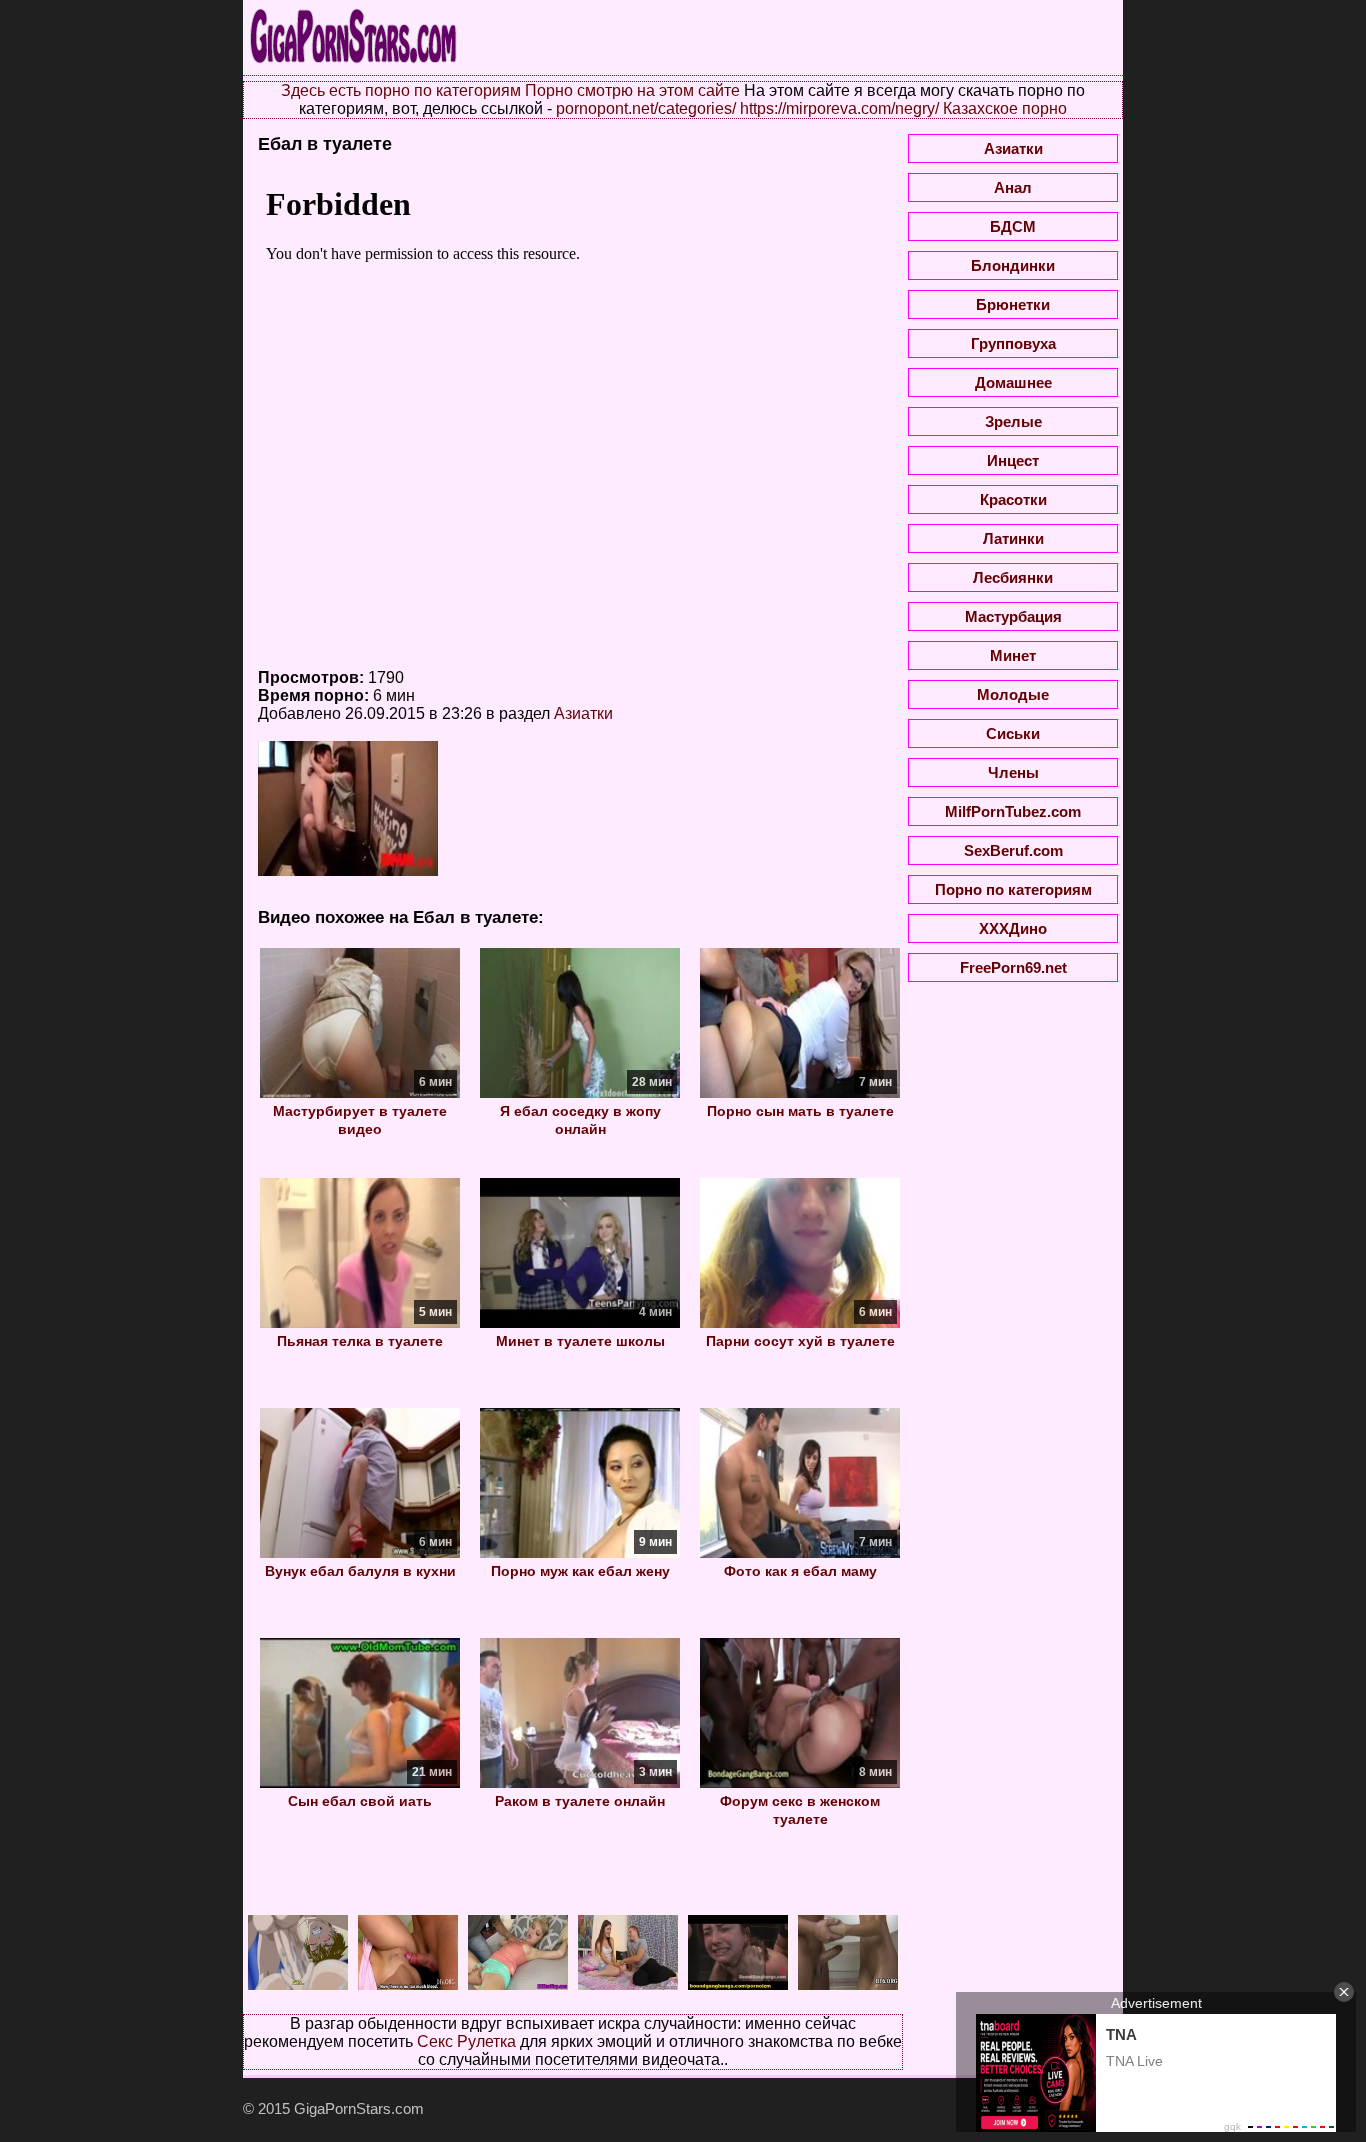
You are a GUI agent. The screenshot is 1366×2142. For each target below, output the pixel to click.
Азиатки (583, 713)
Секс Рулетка (466, 2041)
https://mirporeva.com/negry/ (839, 108)
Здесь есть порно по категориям (401, 90)
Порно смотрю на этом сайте (632, 90)
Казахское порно (1005, 108)
